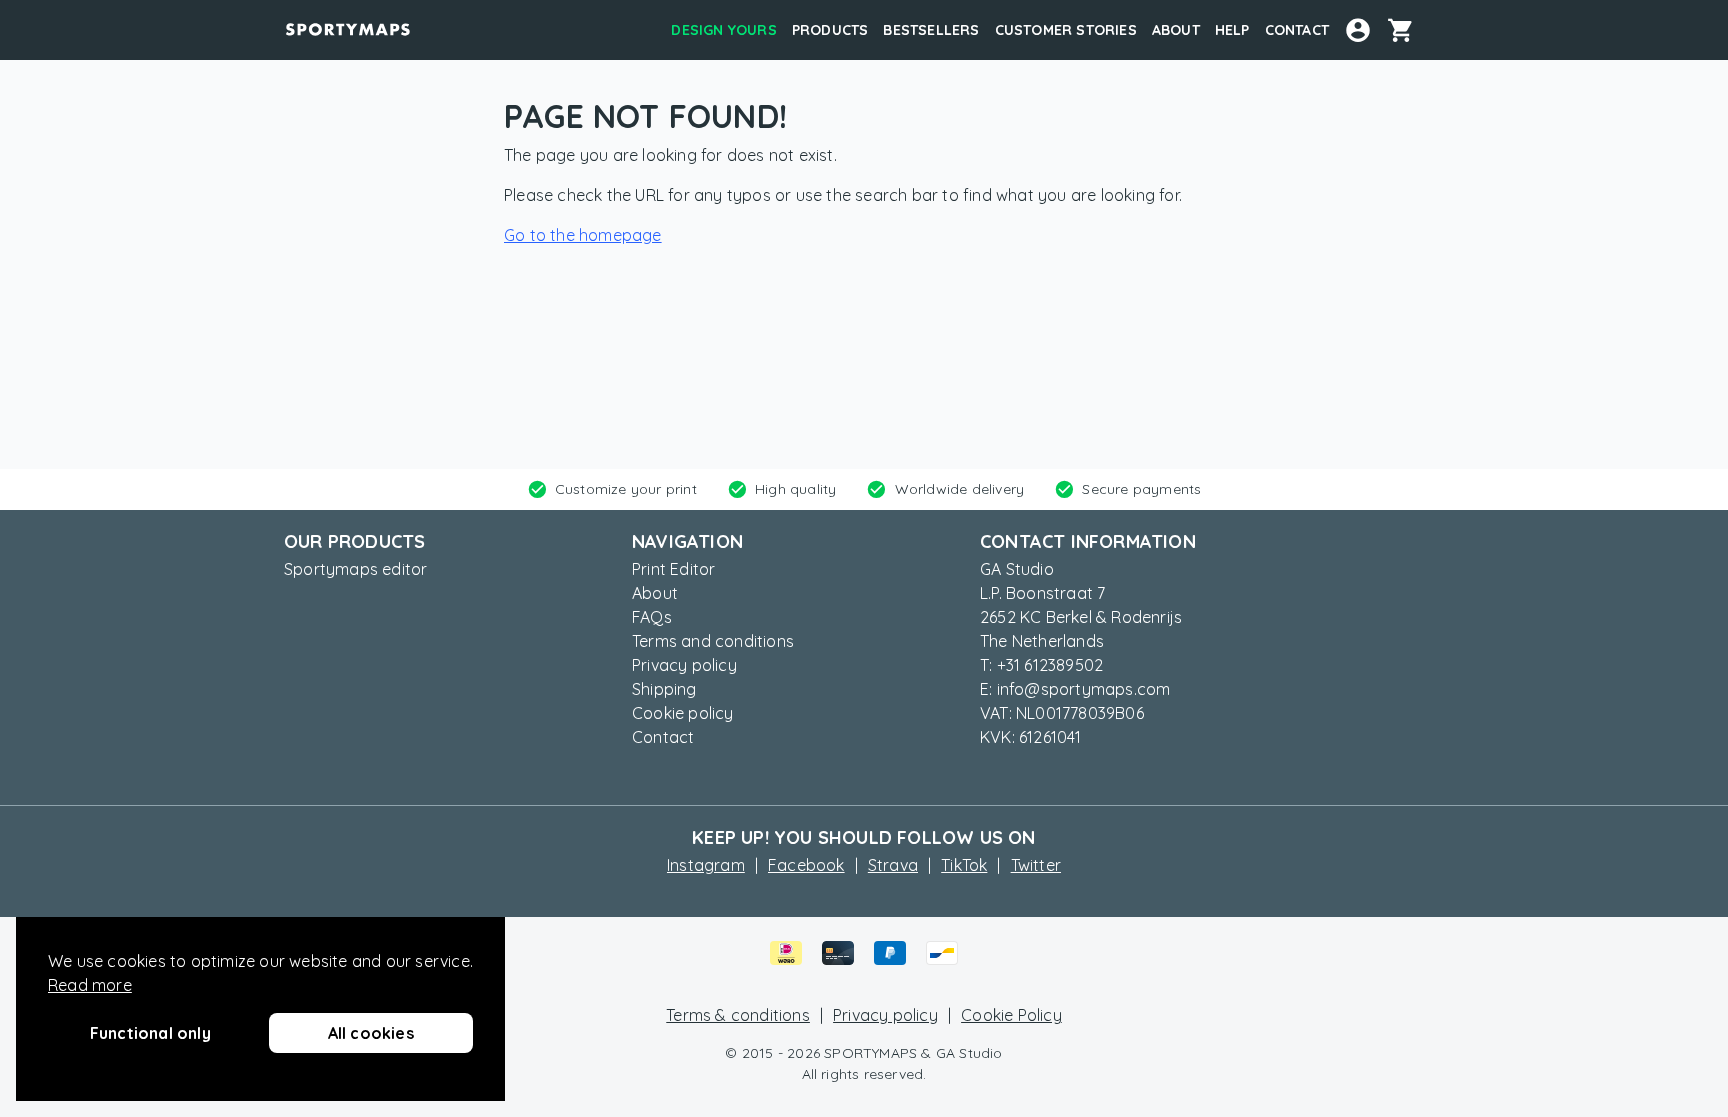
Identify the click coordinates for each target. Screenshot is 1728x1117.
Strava (893, 865)
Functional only (150, 1033)
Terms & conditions (738, 1015)
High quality (795, 489)
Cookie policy (683, 713)
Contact (1297, 30)
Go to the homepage (583, 235)
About (1176, 30)
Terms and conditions (713, 641)
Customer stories (1066, 30)
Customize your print (626, 489)
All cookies (371, 1033)
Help (1232, 30)
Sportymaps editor (355, 569)
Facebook (806, 865)
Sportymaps (348, 30)
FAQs (652, 617)
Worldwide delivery (960, 489)
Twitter (1036, 865)
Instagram (706, 865)
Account (1358, 30)
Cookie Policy (1011, 1015)
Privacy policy (684, 665)
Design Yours (723, 30)
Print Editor (673, 569)
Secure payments (1141, 489)
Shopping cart (1408, 30)
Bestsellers (931, 30)
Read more (90, 985)
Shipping (664, 689)
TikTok (964, 865)
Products (830, 30)
